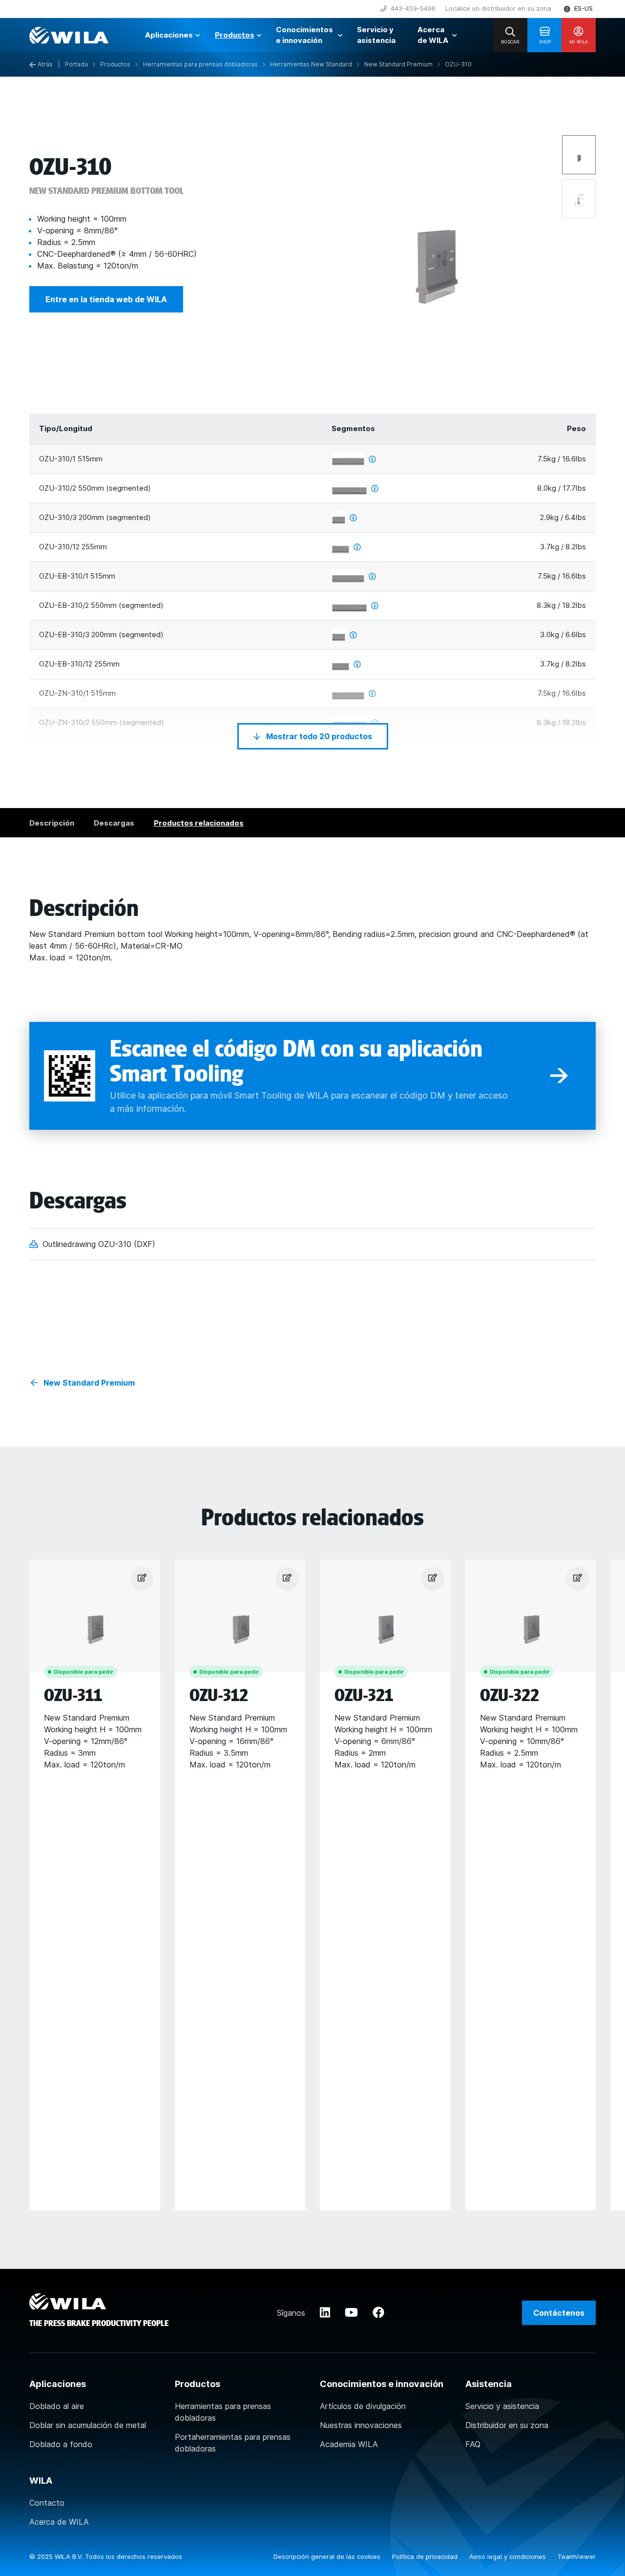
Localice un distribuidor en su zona (498, 8)
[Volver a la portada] (69, 35)
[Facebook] (378, 2313)
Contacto (47, 2503)
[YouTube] (351, 2313)
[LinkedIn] (325, 2313)
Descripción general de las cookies (328, 2556)
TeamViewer (577, 2556)
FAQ (473, 2444)
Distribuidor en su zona (507, 2425)
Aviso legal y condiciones (509, 2556)
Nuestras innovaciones (361, 2425)
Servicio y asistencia (502, 2406)
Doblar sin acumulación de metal (88, 2425)
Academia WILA (349, 2444)
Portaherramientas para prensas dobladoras (233, 2443)
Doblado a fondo (61, 2444)
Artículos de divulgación (363, 2406)
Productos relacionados (199, 823)
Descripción (52, 823)
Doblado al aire (57, 2406)
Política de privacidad (426, 2556)
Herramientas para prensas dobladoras (223, 2412)
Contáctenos (559, 2313)
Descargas (114, 823)
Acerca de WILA (59, 2522)
